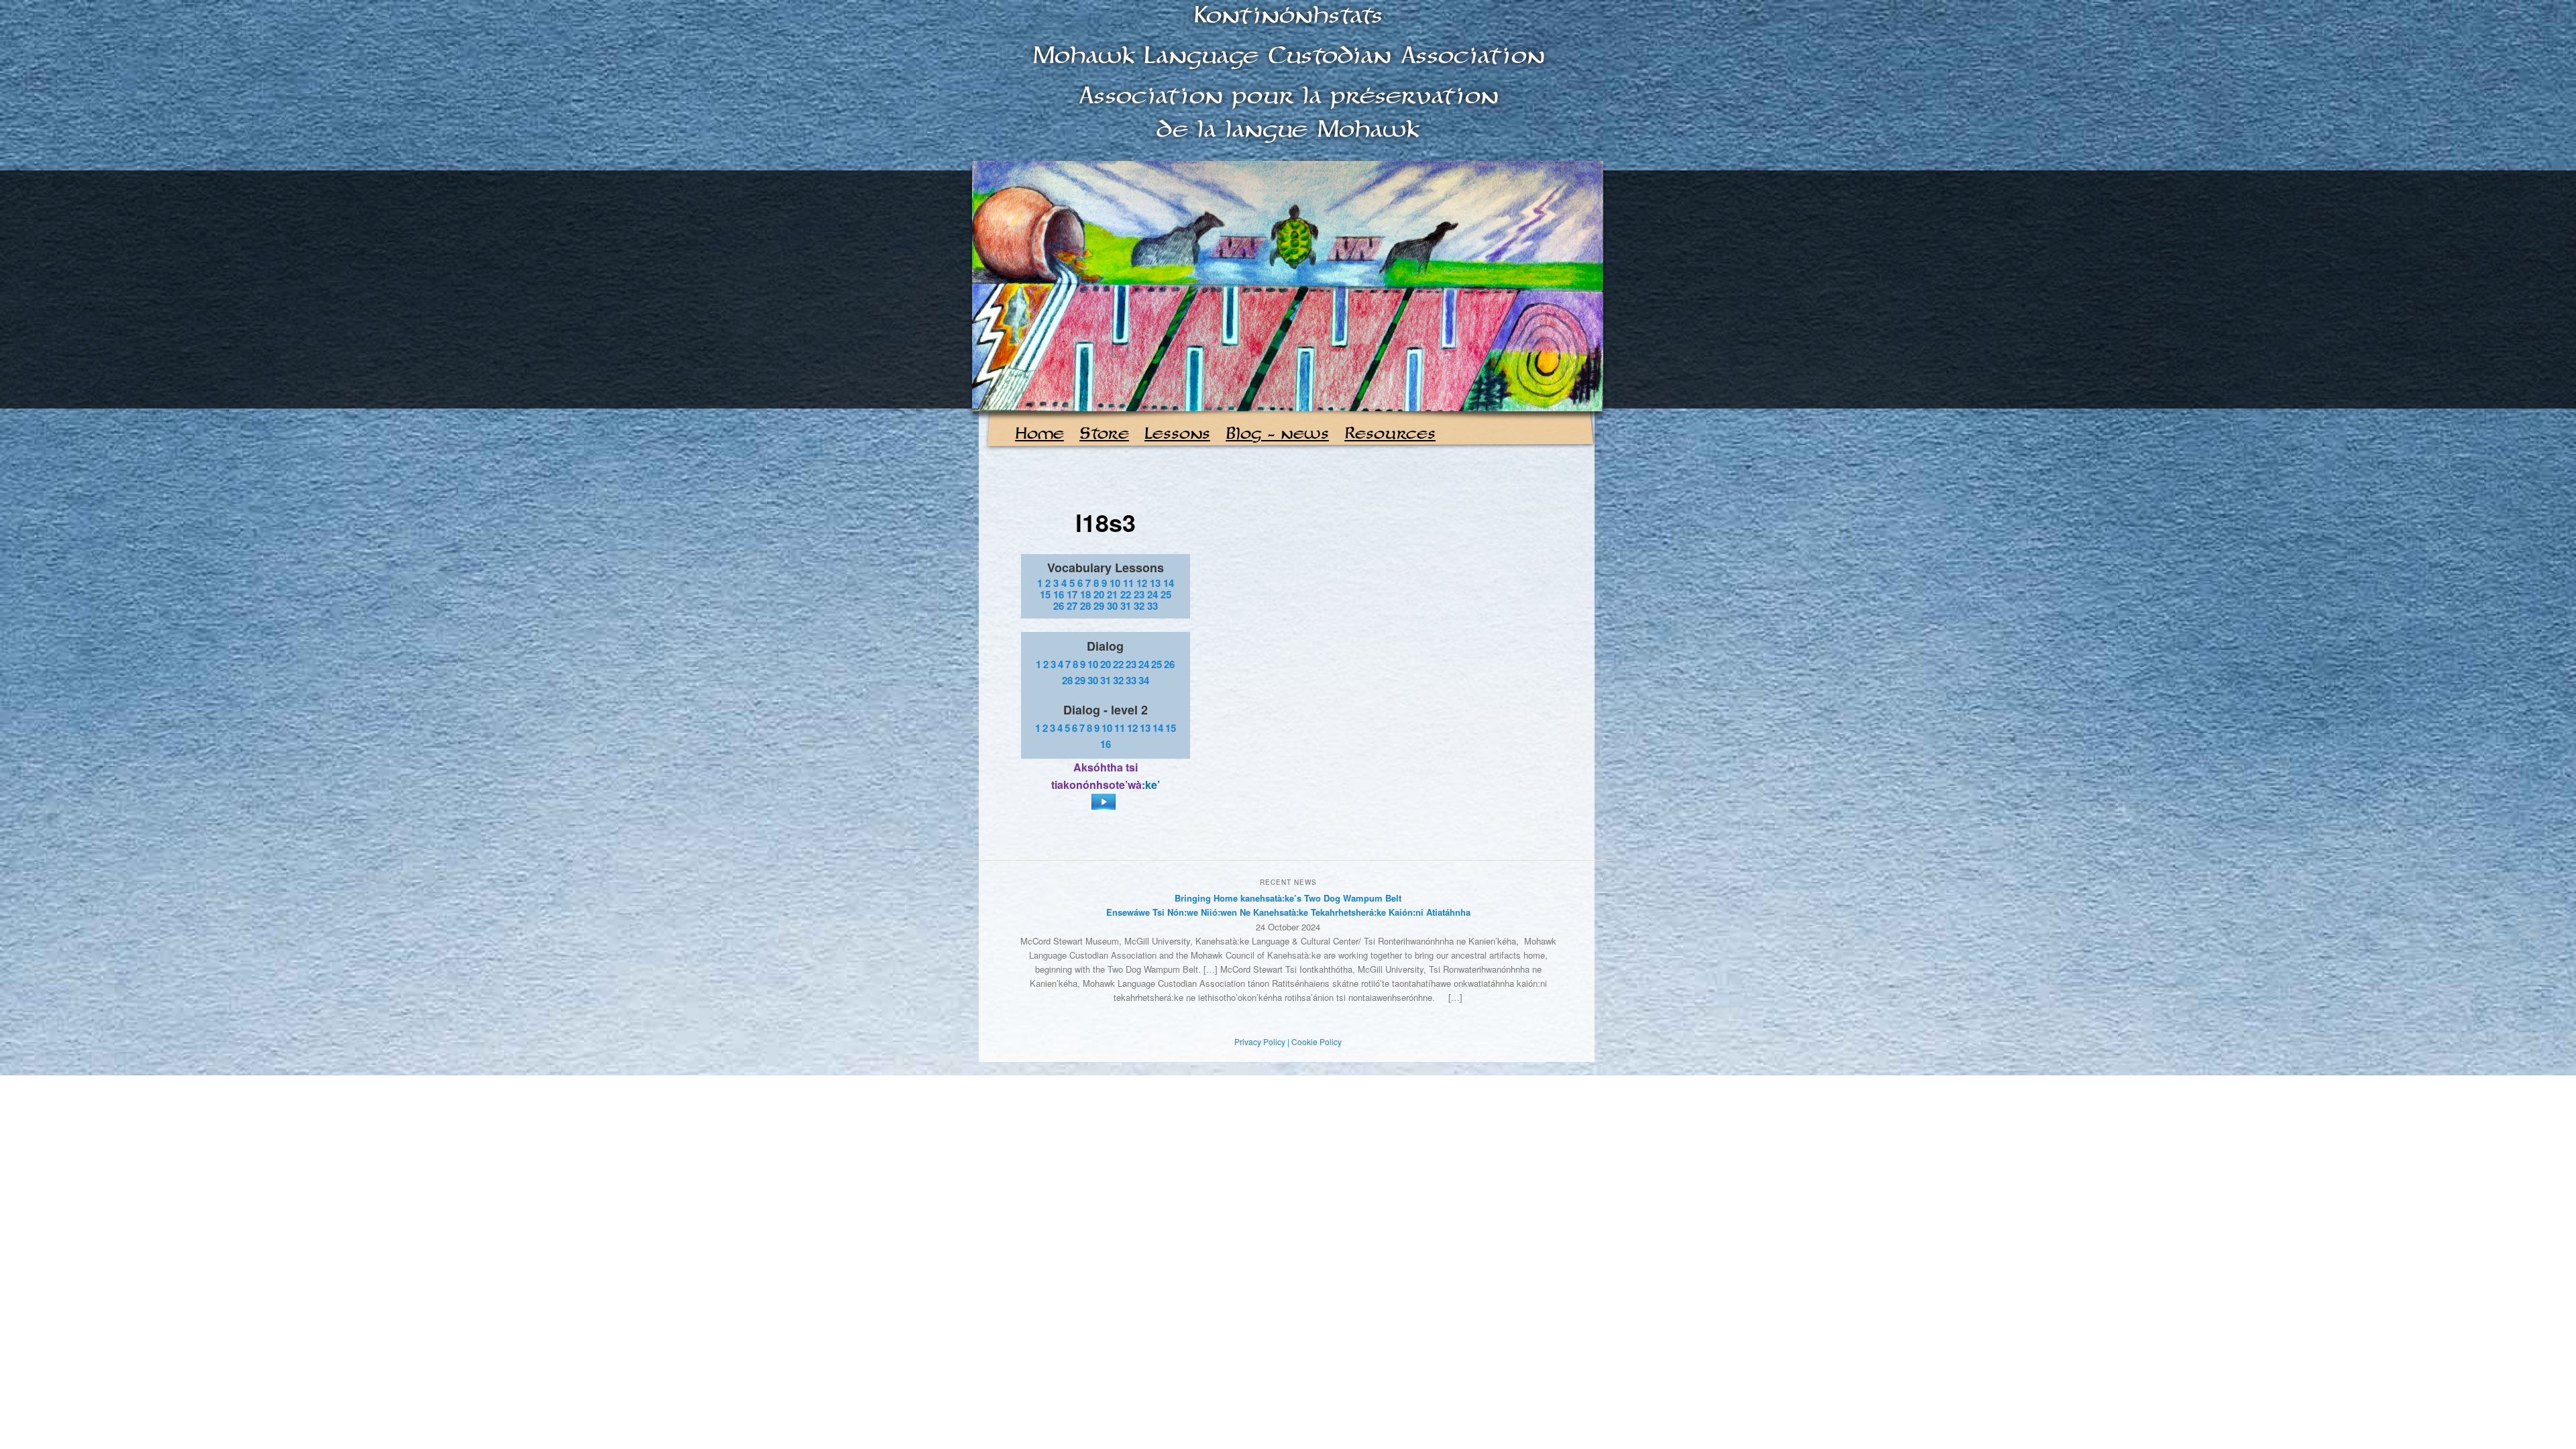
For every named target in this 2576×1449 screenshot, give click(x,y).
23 (1139, 594)
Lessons (1177, 434)
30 (1112, 606)
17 (1072, 594)
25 (1166, 594)
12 (1142, 583)
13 (1155, 583)
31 (1126, 606)
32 (1139, 606)
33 (1152, 606)
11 (1128, 583)
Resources (1390, 434)
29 (1099, 606)
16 (1059, 594)
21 (1112, 594)
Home (1039, 434)
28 (1085, 606)
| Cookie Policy (1314, 1041)
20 (1099, 594)
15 (1045, 594)
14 (1169, 583)
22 (1126, 594)
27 (1072, 606)
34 (1144, 680)
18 (1085, 594)
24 (1152, 594)
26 (1059, 606)
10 (1115, 583)
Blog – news (1277, 434)
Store (1104, 434)
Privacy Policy (1260, 1041)
